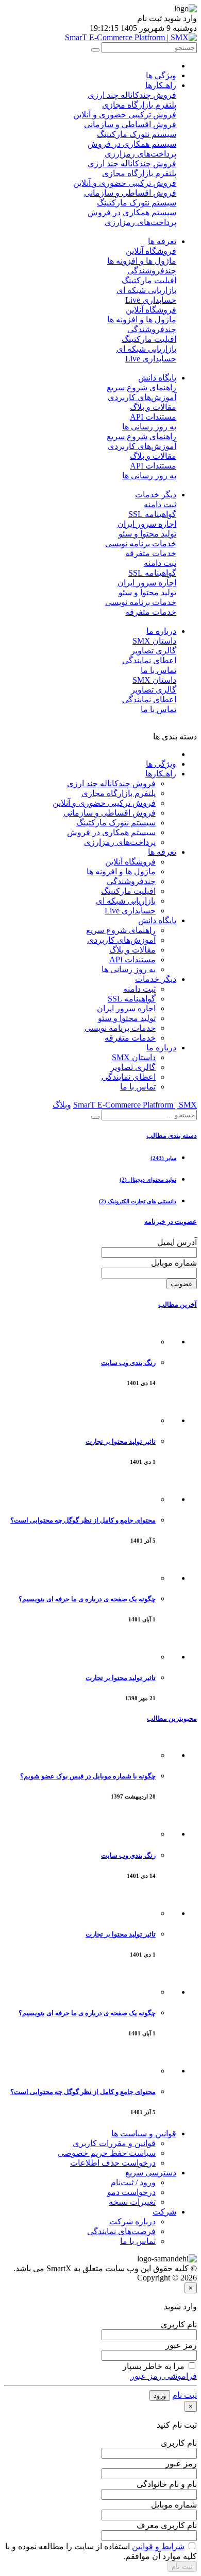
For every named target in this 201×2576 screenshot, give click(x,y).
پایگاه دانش (157, 378)
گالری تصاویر (154, 651)
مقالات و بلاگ (153, 407)
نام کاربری (179, 2324)
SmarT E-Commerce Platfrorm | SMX (135, 1105)
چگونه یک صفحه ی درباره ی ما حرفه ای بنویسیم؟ (87, 1599)
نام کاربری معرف (167, 2525)
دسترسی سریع (151, 2173)
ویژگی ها (161, 75)
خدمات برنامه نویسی (141, 543)
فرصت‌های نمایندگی (121, 2231)
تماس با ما (158, 670)
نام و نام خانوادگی (167, 2484)
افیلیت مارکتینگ (149, 280)
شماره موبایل (174, 1263)
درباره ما (161, 631)
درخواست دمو (131, 2192)
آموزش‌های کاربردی (142, 397)
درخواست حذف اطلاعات (113, 2163)
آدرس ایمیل (177, 1242)
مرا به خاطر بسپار (154, 2366)
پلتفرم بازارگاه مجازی (139, 105)
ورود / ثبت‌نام (133, 2182)
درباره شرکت (132, 2221)
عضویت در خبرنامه (171, 1222)
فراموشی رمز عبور (164, 2376)
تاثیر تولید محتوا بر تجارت (121, 1441)
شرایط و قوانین (158, 2546)
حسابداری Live (151, 300)
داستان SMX (154, 641)
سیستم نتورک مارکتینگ (137, 134)
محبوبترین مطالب (172, 1718)
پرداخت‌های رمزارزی (140, 154)
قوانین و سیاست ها (144, 2133)
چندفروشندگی (152, 271)
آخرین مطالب (178, 1304)
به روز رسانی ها (149, 427)
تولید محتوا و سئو (147, 534)
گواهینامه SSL (152, 514)
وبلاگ (62, 1105)
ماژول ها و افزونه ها (142, 261)
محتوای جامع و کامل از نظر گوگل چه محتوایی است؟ (83, 1520)
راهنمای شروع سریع (141, 387)
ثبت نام (185, 2395)
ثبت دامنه (160, 504)
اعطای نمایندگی (149, 660)
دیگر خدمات (156, 495)
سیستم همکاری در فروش (132, 144)
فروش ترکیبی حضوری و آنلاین (125, 115)
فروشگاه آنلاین (151, 251)
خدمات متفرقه (151, 553)
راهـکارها (161, 85)
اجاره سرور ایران (147, 524)
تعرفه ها (162, 241)
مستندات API (153, 417)
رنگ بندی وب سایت (128, 1363)
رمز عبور (181, 2345)
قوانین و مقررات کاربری (114, 2143)
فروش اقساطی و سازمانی (130, 124)
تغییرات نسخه (132, 2202)
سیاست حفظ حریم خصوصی (107, 2153)
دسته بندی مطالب (172, 1136)
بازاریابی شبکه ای (146, 290)
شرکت (164, 2212)
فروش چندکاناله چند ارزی (132, 95)
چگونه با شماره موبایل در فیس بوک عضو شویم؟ (88, 1776)
